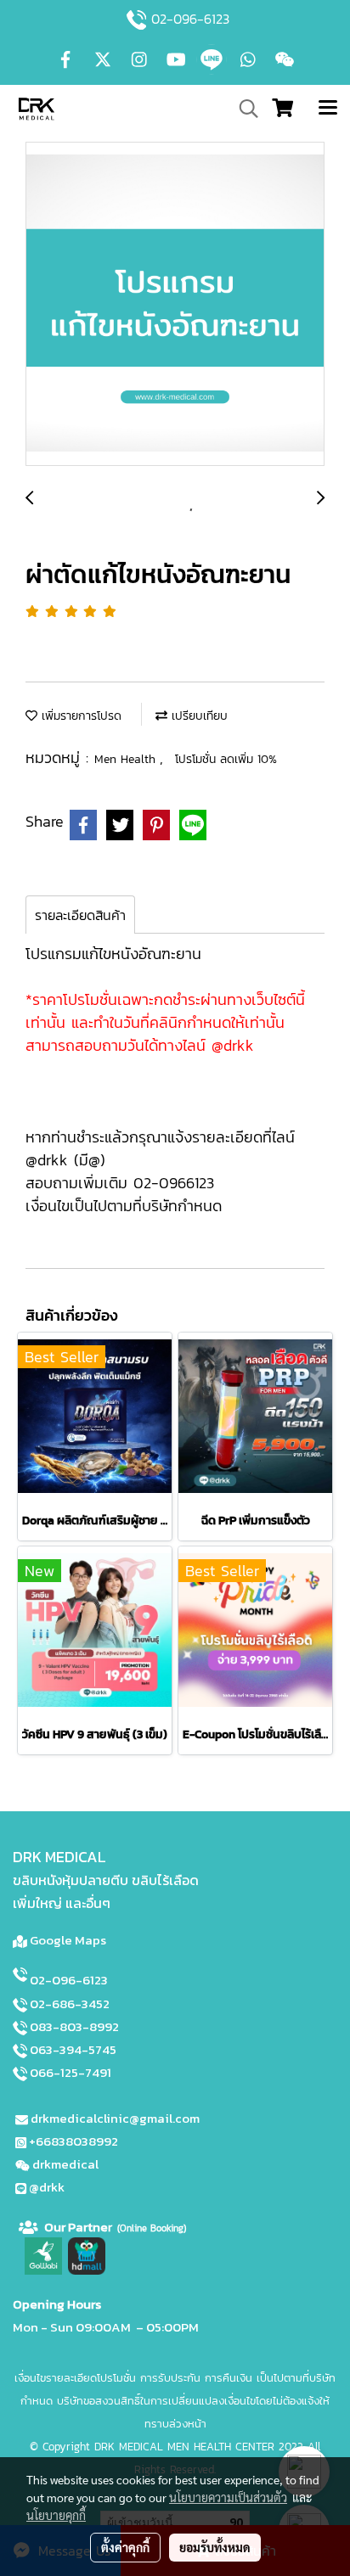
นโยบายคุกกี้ (56, 2515)
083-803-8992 (74, 2026)
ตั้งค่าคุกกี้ (125, 2547)
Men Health (127, 759)
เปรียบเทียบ (198, 716)
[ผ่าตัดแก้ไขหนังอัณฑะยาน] (175, 305)
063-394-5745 (73, 2049)
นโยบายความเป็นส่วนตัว (228, 2497)
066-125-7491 (71, 2072)
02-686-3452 (70, 2004)
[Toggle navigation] (328, 109)
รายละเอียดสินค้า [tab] (80, 915)
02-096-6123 (190, 19)
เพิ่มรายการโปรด (79, 716)
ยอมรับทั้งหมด (215, 2547)
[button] (243, 109)
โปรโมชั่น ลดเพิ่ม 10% (226, 759)
